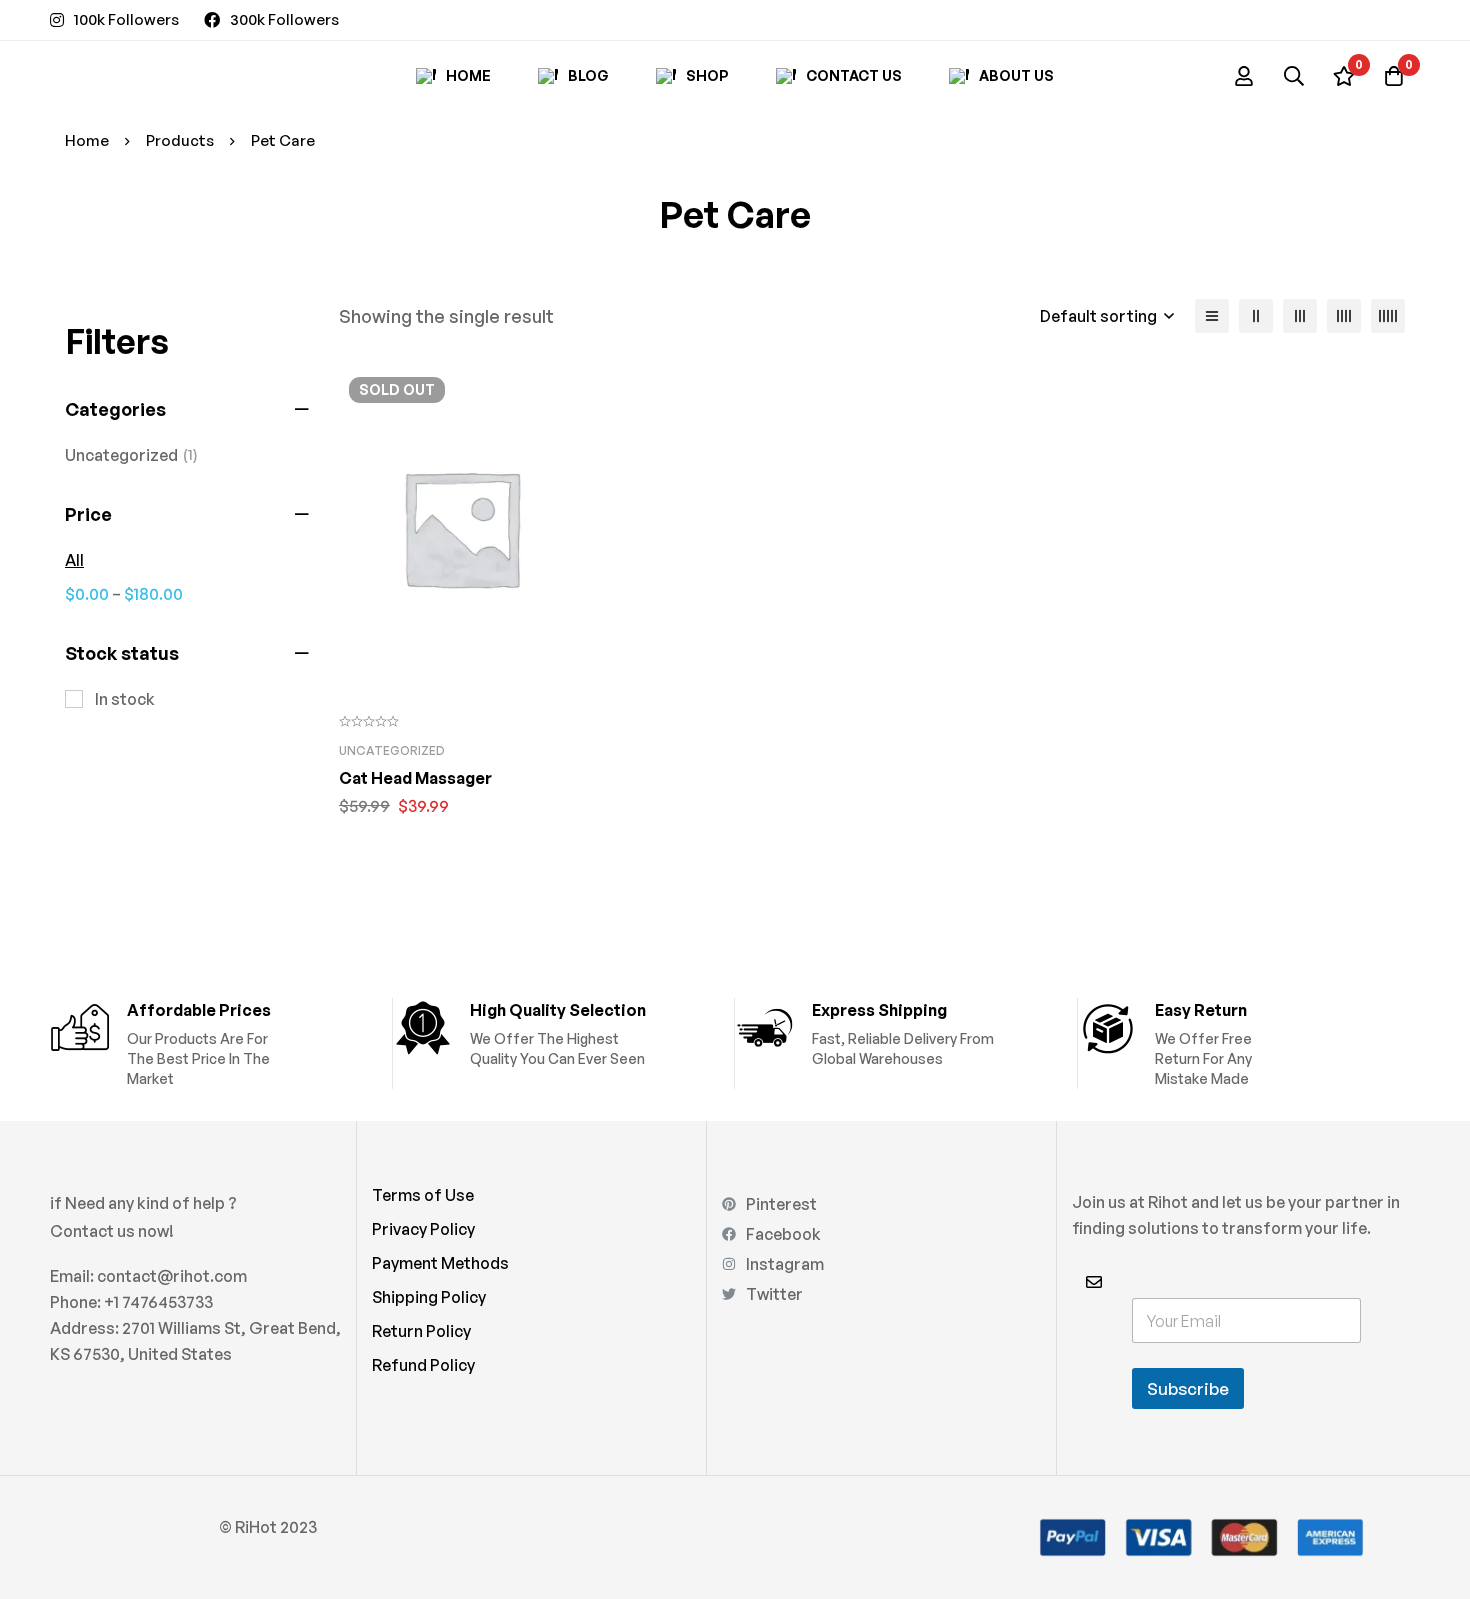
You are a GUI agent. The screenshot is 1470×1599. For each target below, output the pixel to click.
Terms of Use (423, 1195)
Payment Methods (440, 1263)
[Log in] (1244, 76)
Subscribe (1188, 1388)
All (74, 560)
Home (87, 140)
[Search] (1294, 76)
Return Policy (421, 1331)
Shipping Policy (429, 1297)
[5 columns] (1388, 316)
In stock (125, 699)
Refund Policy (423, 1365)
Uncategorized (131, 455)
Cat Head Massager (415, 778)
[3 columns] (1300, 316)
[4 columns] (1344, 316)
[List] (1212, 316)
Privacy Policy (423, 1229)
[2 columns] (1256, 316)
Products (180, 140)
